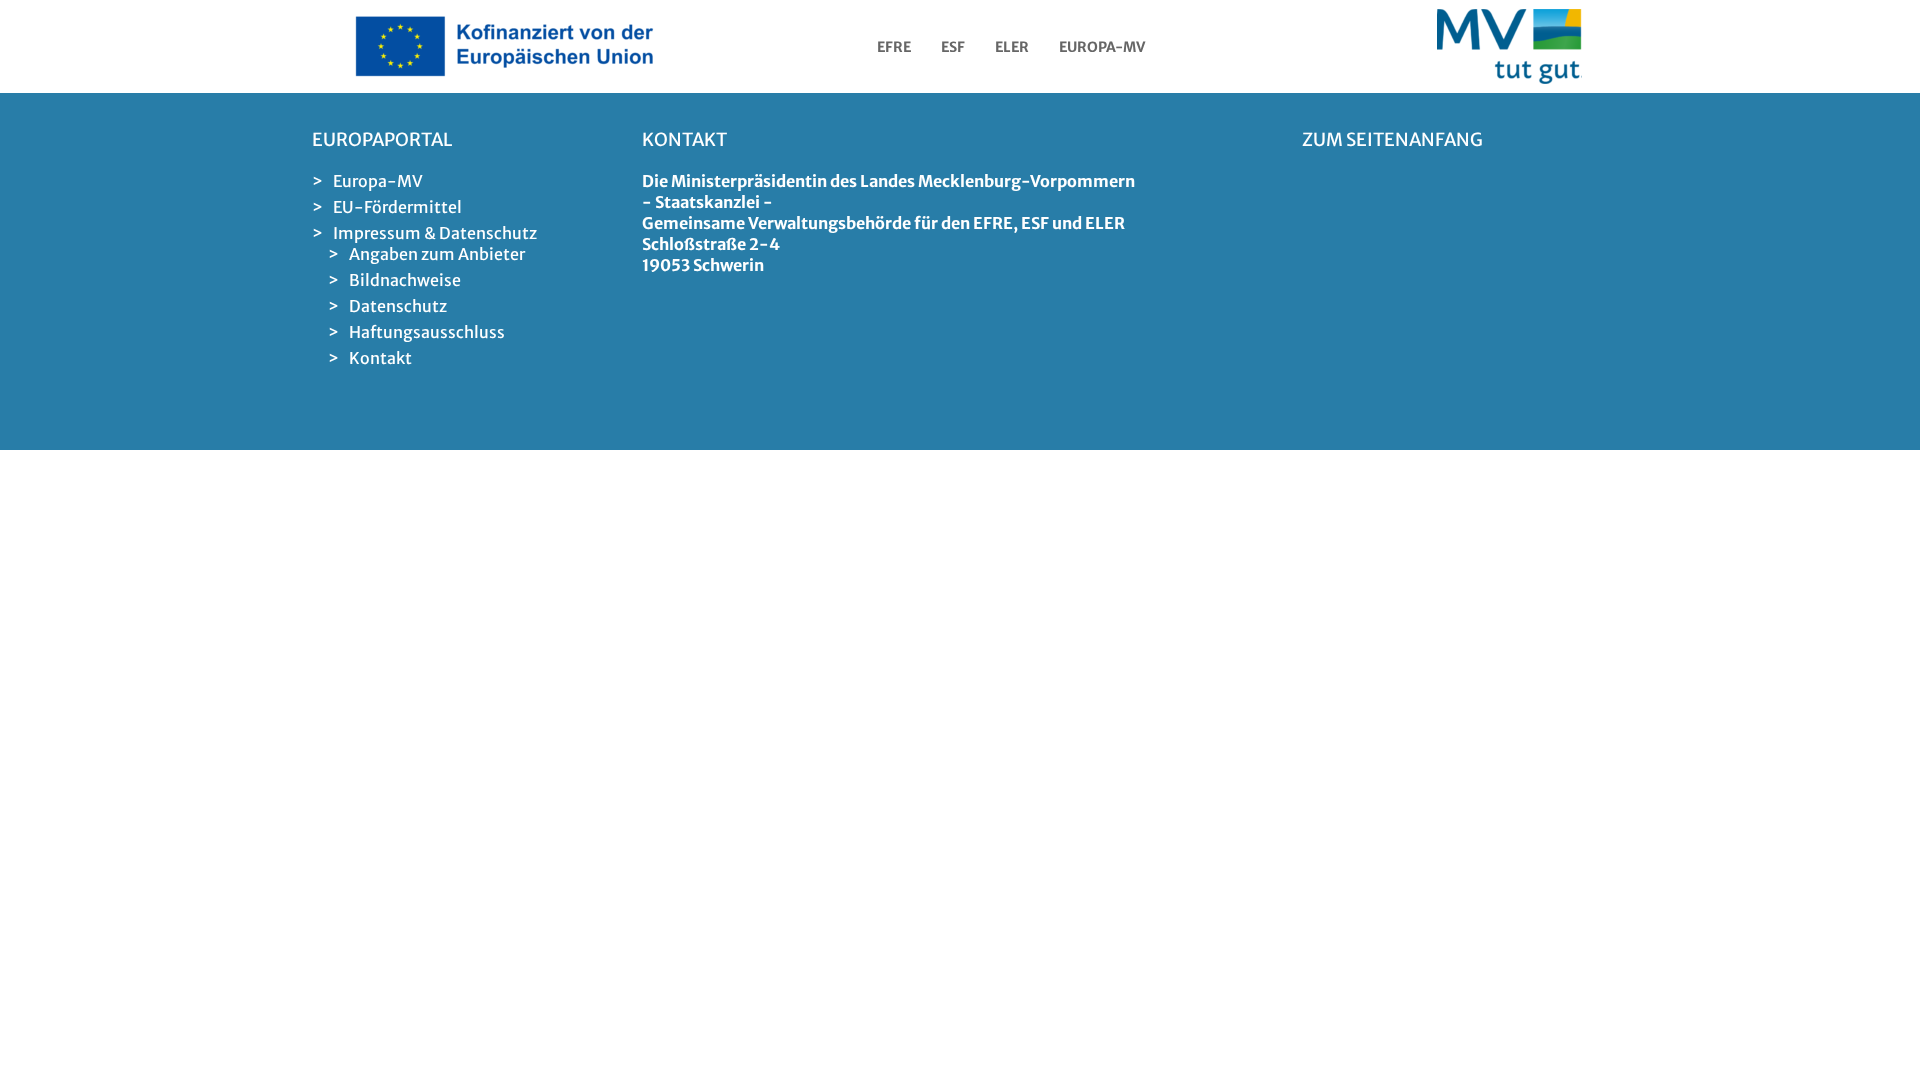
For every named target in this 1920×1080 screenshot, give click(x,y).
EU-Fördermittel (397, 207)
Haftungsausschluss (427, 332)
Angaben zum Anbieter (437, 254)
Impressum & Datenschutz (435, 233)
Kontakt (380, 358)
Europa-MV (378, 181)
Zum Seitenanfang (1392, 139)
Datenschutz (398, 306)
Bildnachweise (405, 280)
